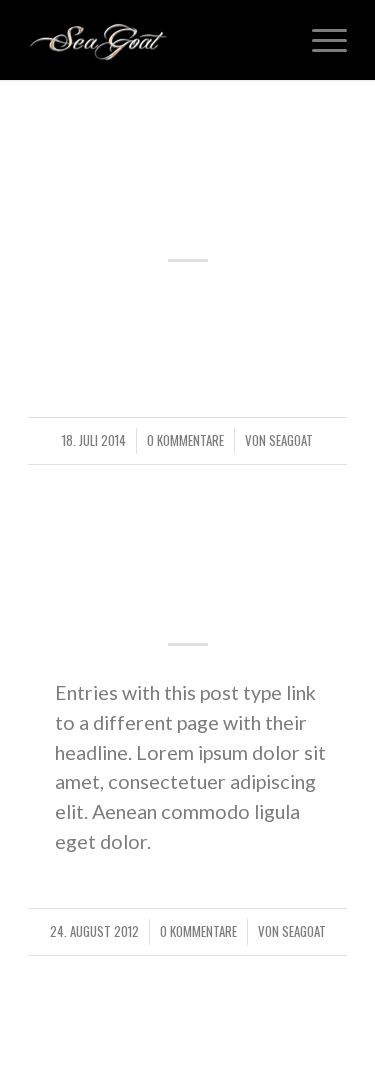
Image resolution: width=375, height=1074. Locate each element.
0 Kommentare (185, 440)
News (188, 525)
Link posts (188, 142)
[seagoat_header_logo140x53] (155, 40)
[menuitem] (319, 40)
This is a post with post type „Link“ (188, 579)
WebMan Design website (187, 195)
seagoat (291, 440)
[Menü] (319, 40)
